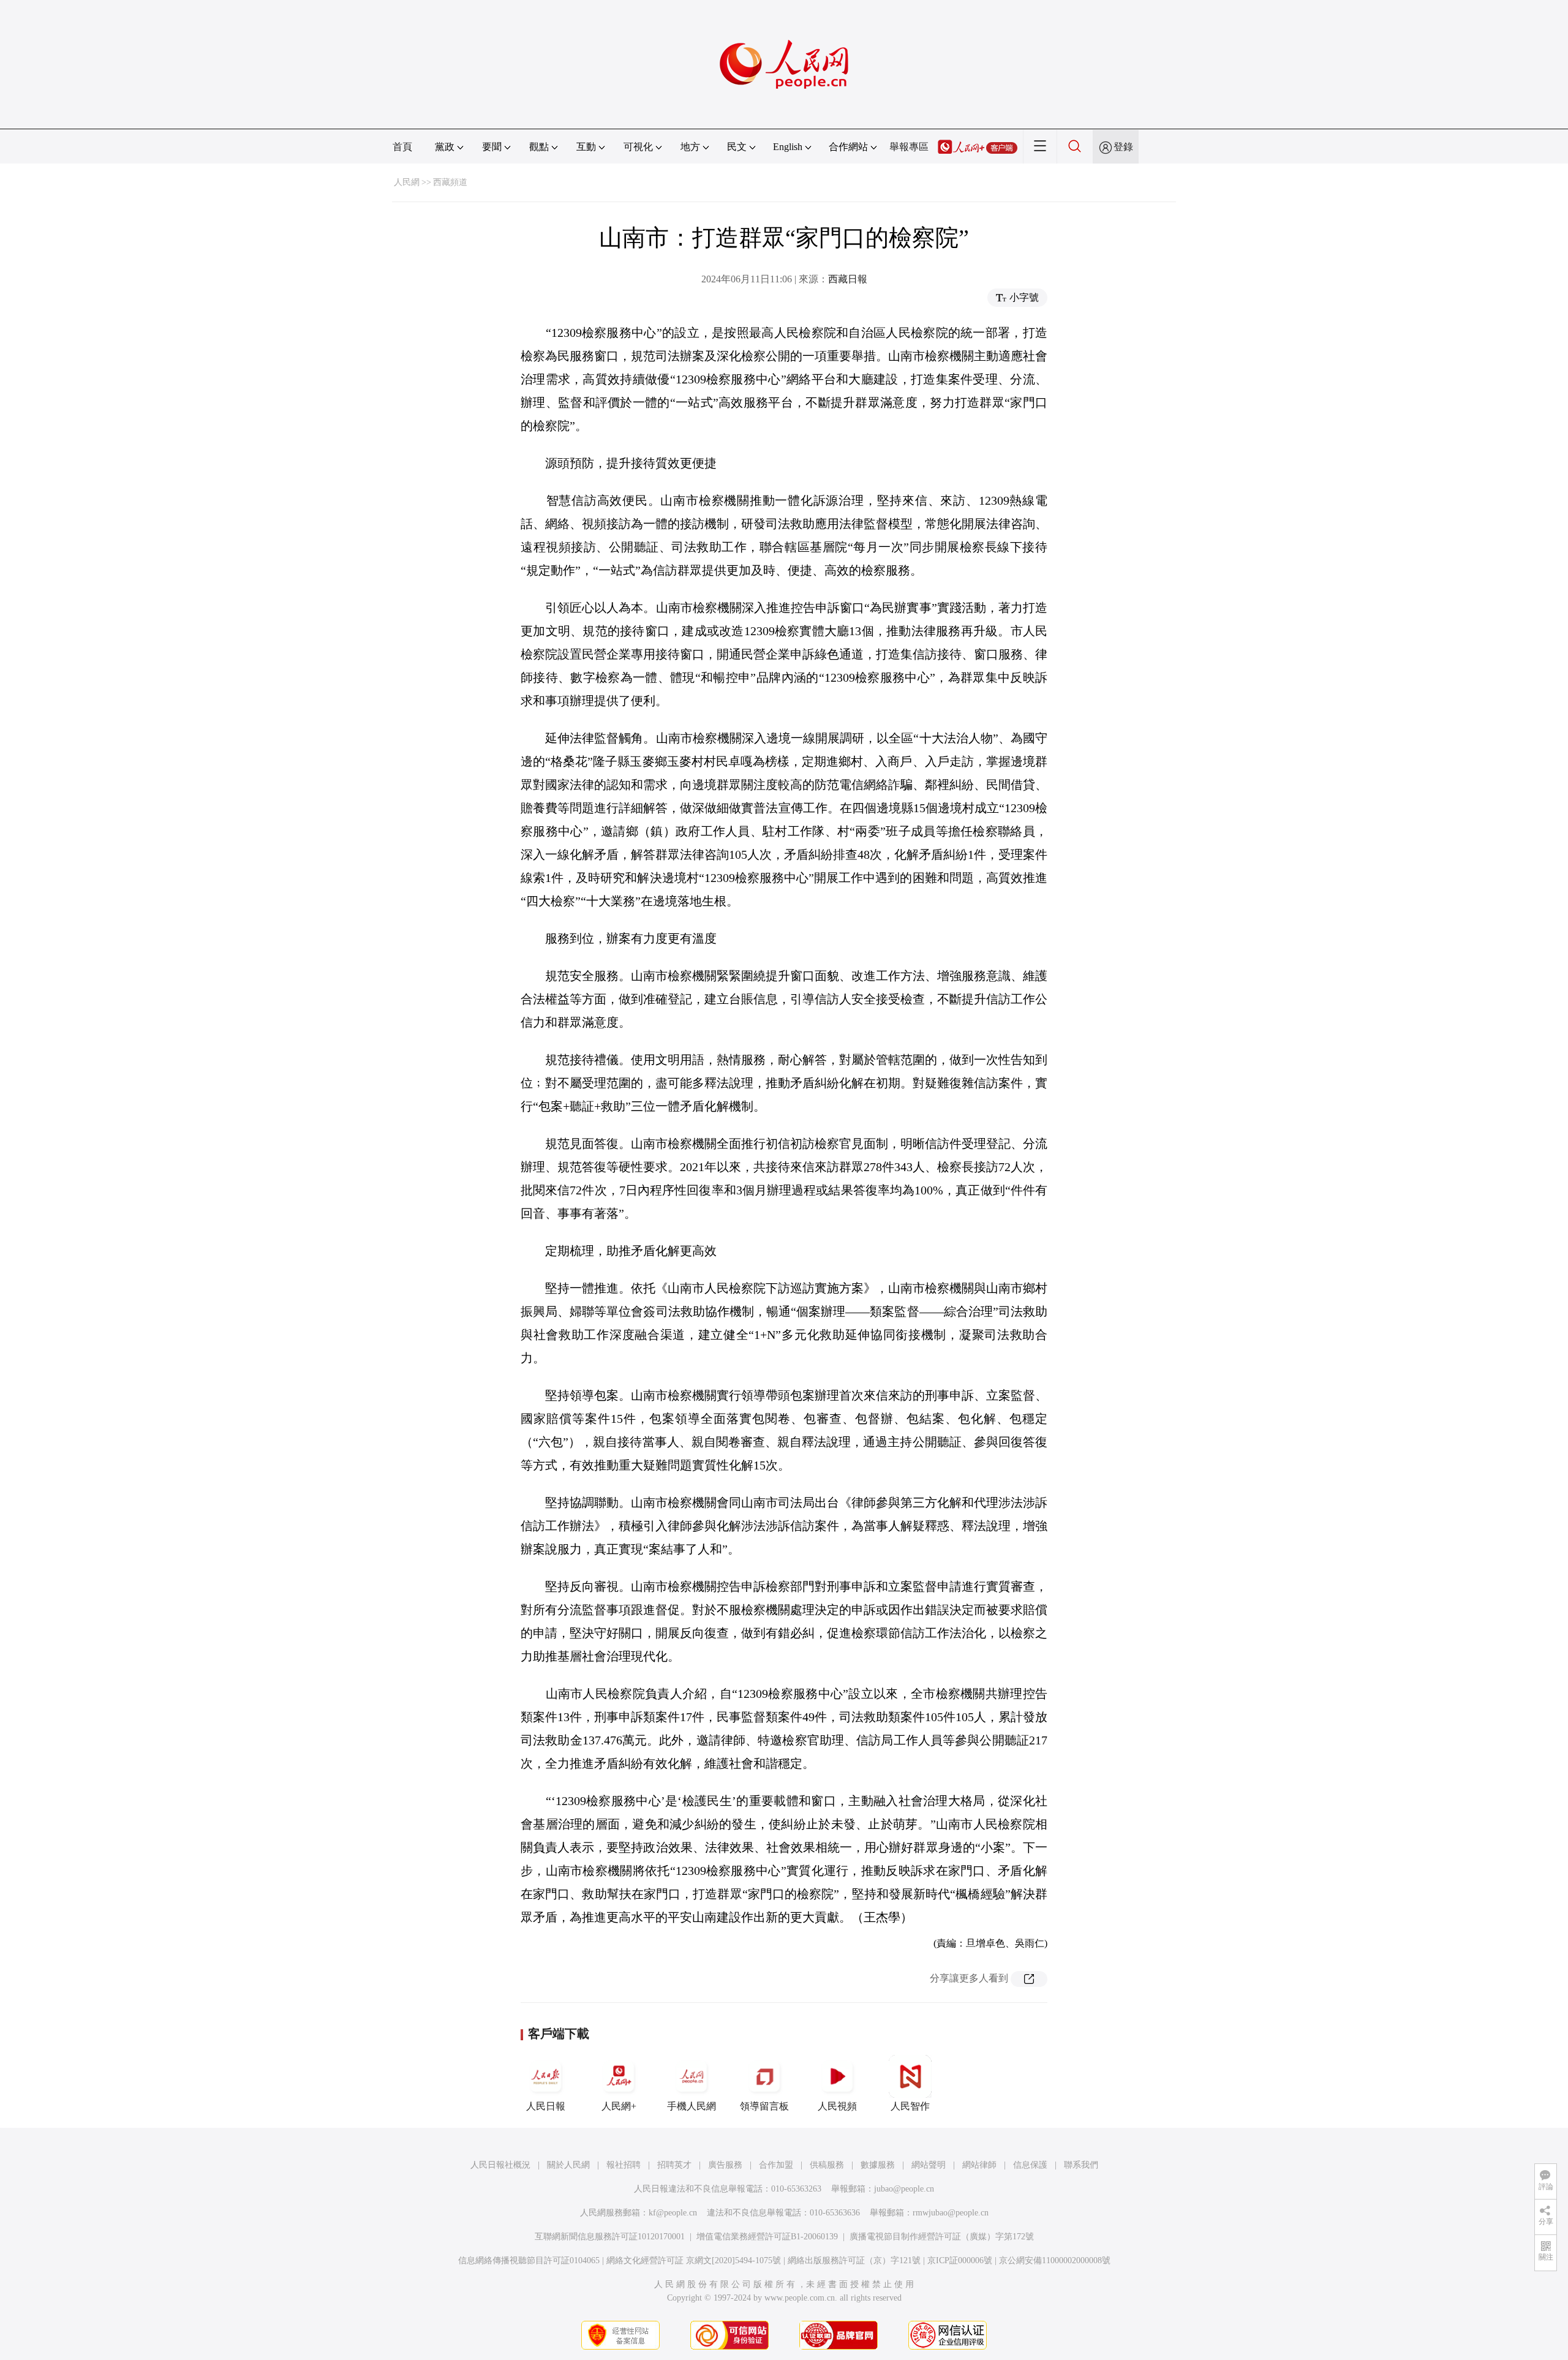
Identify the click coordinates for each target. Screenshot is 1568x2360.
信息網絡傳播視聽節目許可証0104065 (529, 2260)
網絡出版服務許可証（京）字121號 (854, 2260)
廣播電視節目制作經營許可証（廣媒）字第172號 (942, 2237)
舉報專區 (909, 147)
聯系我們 (1081, 2165)
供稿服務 (827, 2165)
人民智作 (910, 2106)
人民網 (407, 182)
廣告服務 (725, 2165)
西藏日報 (848, 279)
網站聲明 (929, 2165)
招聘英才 (674, 2165)
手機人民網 (692, 2106)
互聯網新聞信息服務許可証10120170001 (610, 2237)
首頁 (402, 147)
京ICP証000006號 (960, 2260)
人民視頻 (837, 2106)
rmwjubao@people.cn (951, 2213)
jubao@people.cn (904, 2189)
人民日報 (546, 2106)
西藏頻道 (450, 182)
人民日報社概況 (500, 2165)
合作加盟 (776, 2165)
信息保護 (1030, 2165)
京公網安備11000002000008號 (1055, 2260)
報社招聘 (624, 2165)
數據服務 (878, 2165)
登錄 (1123, 147)
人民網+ (619, 2106)
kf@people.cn (673, 2213)
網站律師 (979, 2165)
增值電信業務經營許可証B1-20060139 (767, 2237)
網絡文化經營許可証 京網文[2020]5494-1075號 (694, 2260)
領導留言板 (764, 2106)
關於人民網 (568, 2165)
